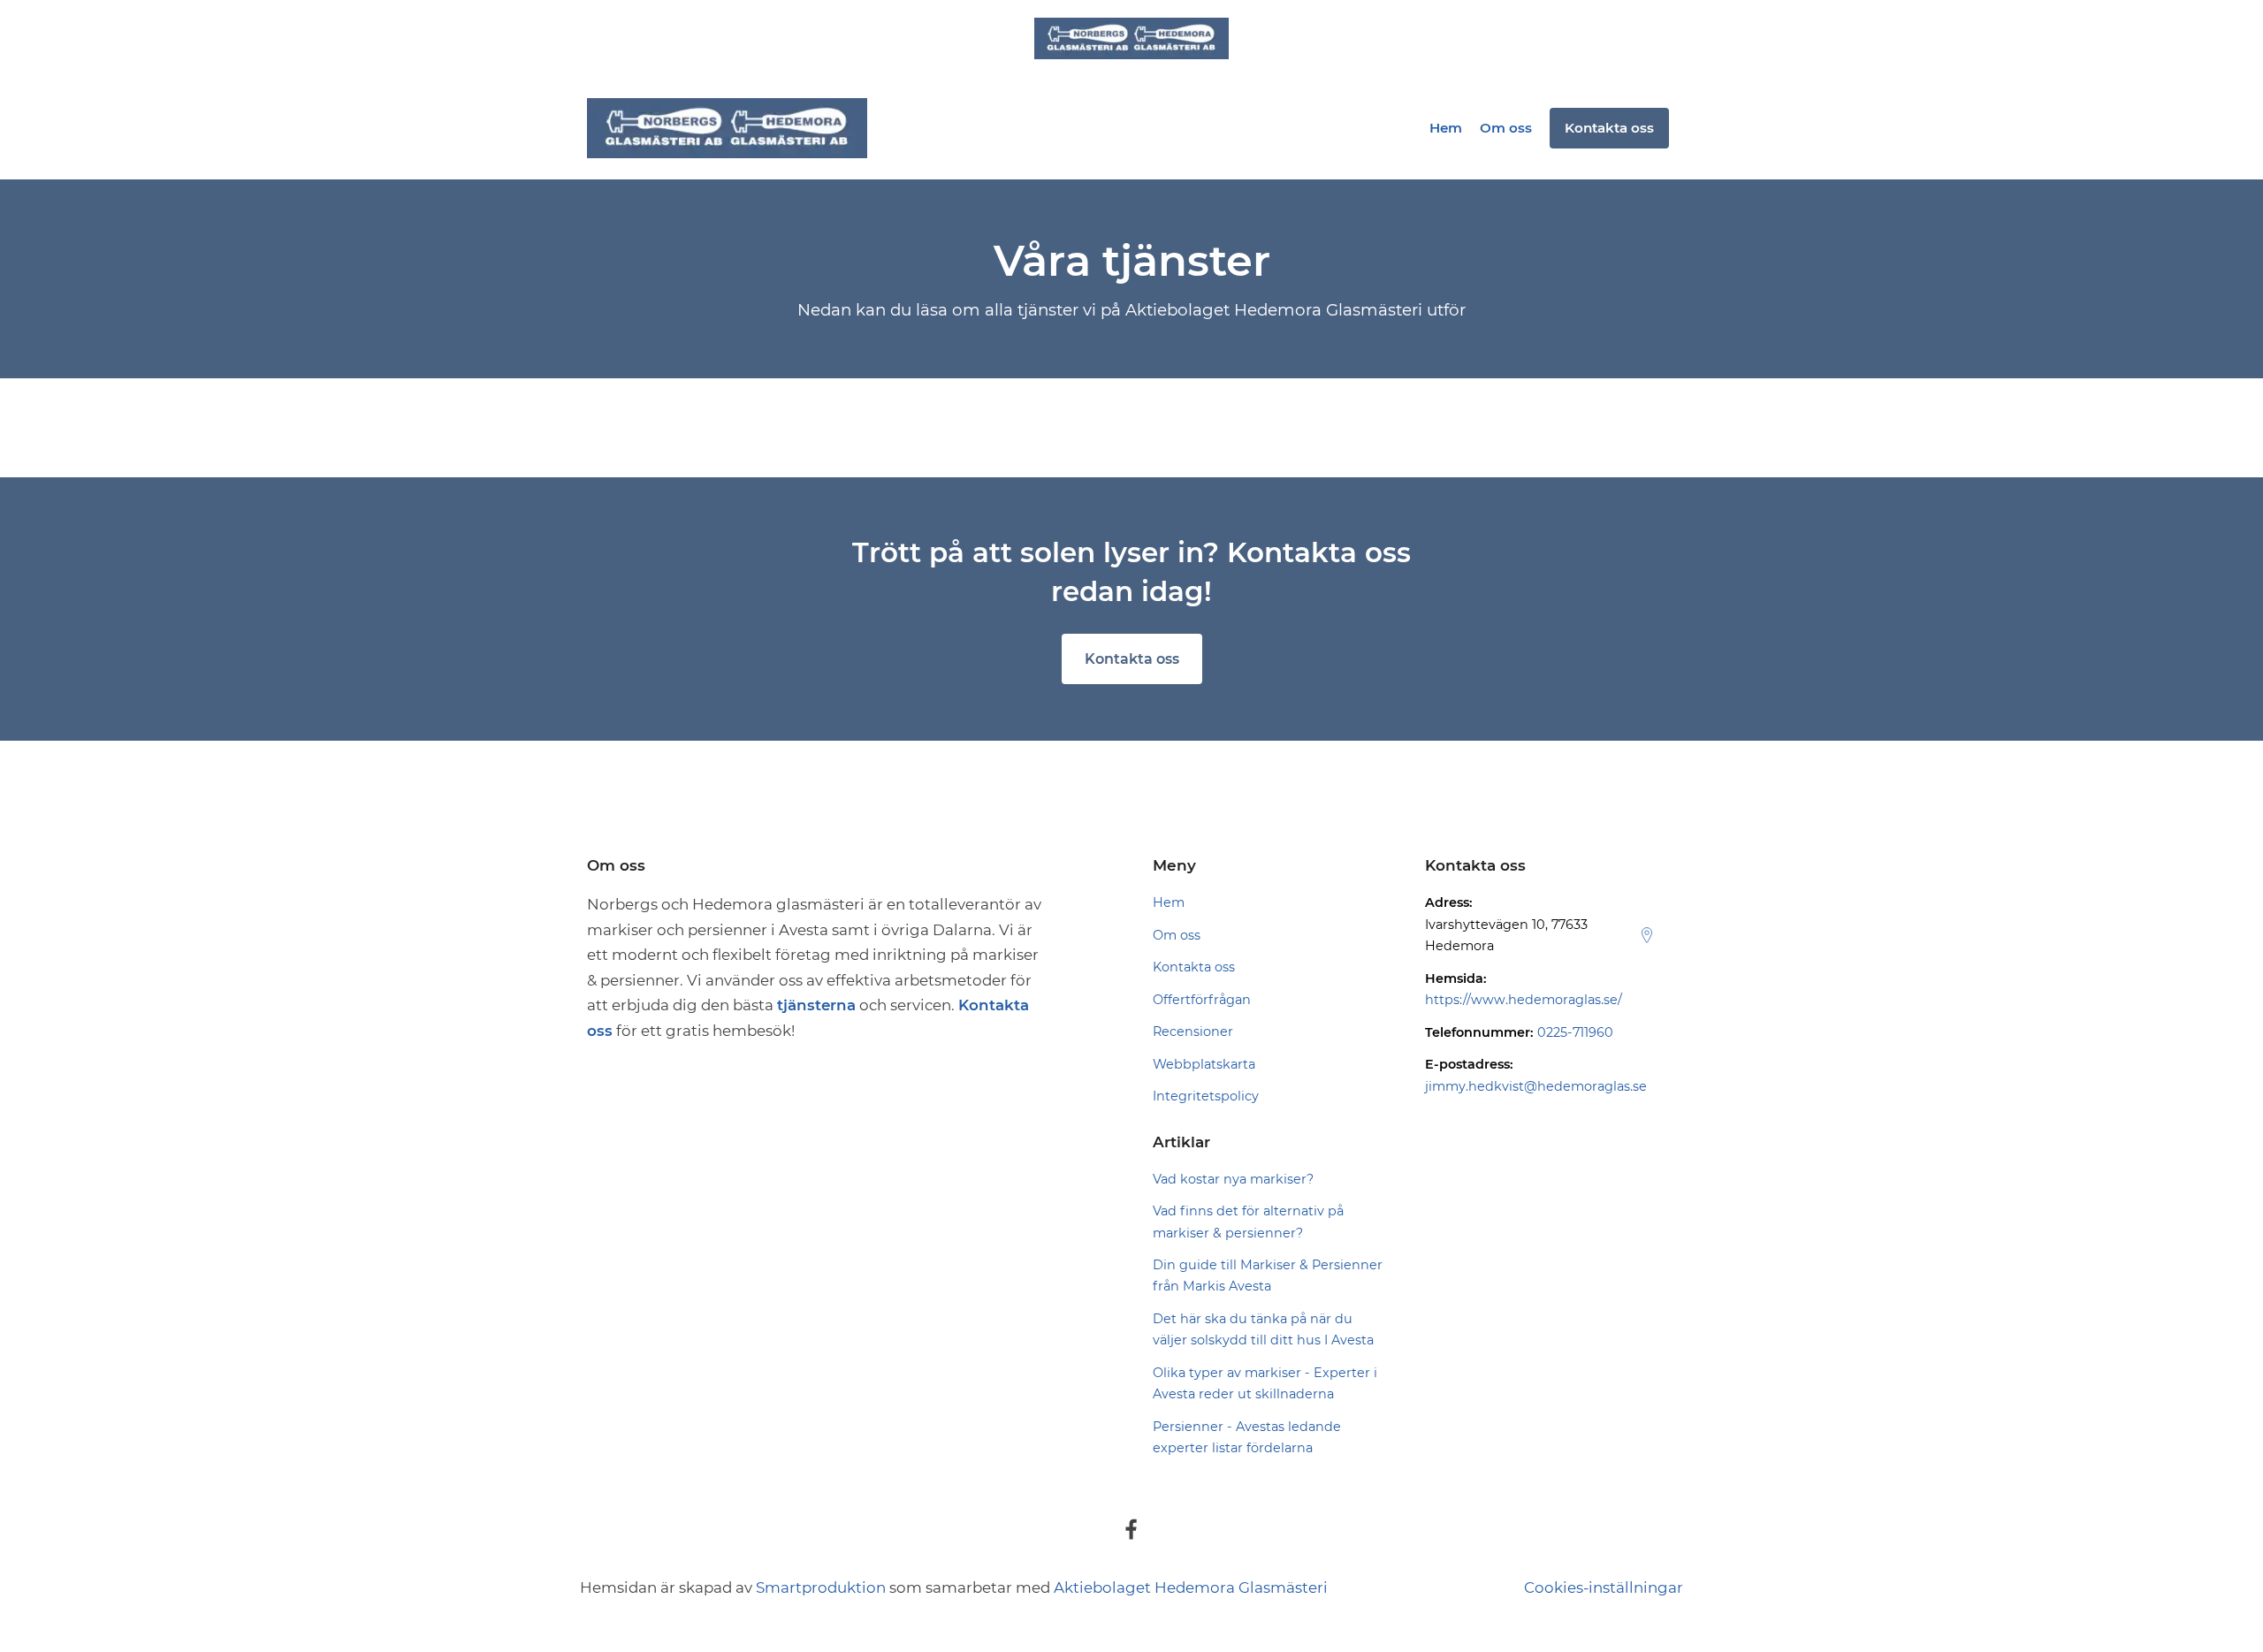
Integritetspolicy (1206, 1096)
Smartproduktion (821, 1587)
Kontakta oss (1132, 659)
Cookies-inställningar (1604, 1587)
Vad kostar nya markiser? (1233, 1179)
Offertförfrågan (1202, 1000)
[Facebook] (1131, 1529)
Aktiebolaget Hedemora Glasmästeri (1191, 1587)
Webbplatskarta (1204, 1064)
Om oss (1506, 128)
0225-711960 (1575, 1032)
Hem (1446, 128)
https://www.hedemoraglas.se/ (1524, 1000)
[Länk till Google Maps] (1647, 935)
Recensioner (1193, 1032)
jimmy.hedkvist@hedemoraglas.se (1536, 1086)
